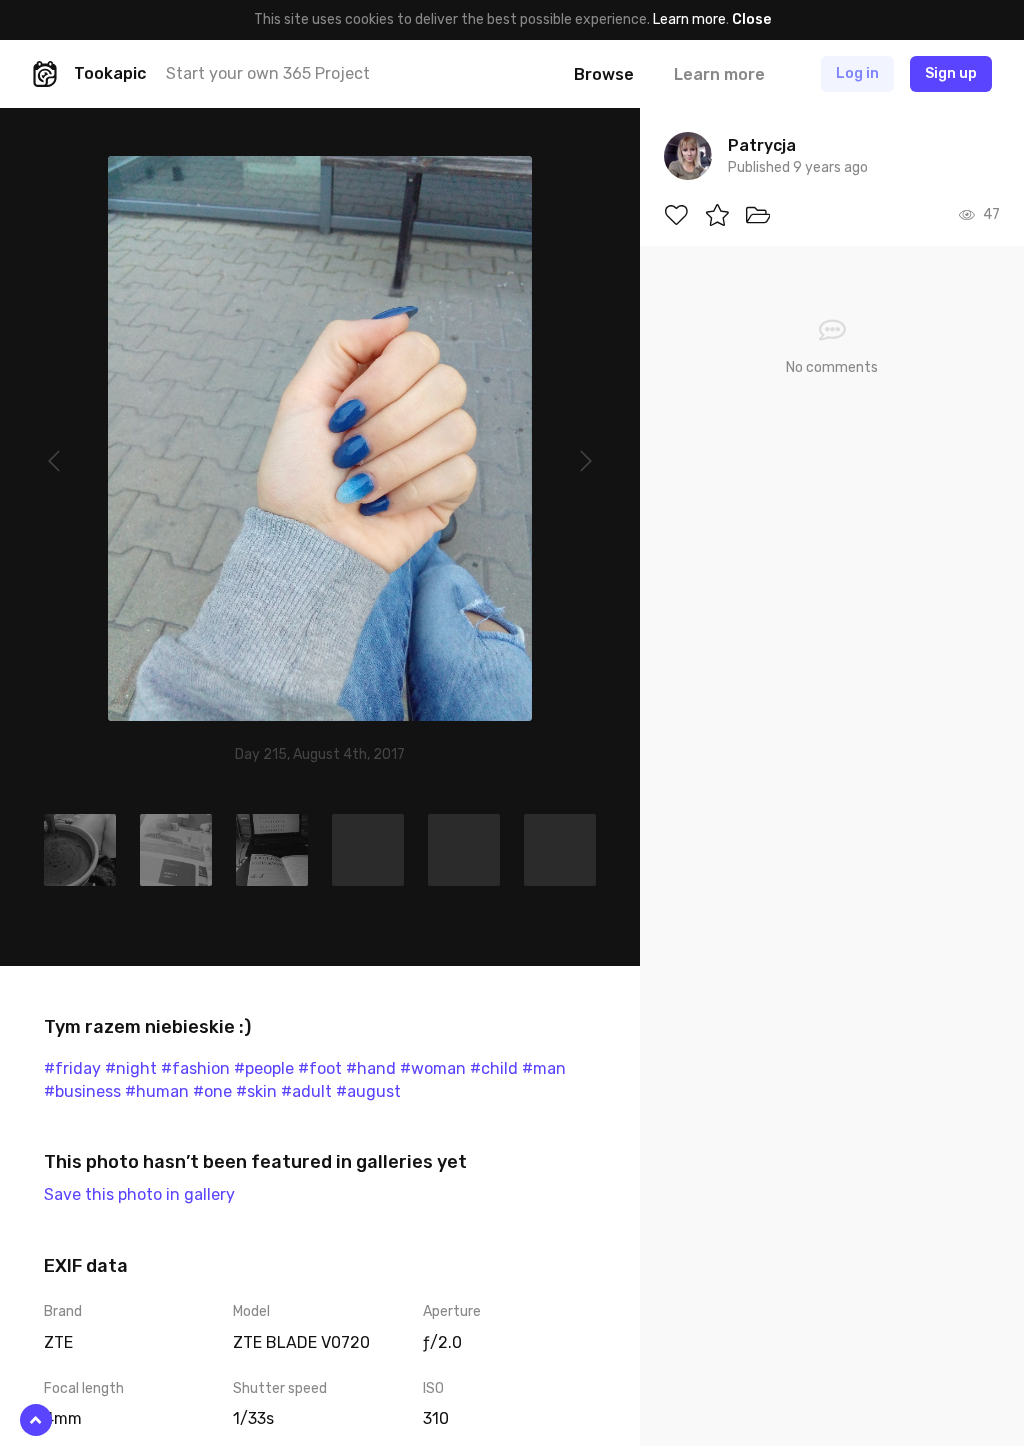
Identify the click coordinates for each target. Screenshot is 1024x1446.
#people (264, 1068)
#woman (433, 1068)
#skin (256, 1091)
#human (157, 1091)
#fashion (195, 1068)
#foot (320, 1068)
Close (751, 19)
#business (82, 1091)
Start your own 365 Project (268, 73)
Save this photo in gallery (139, 1194)
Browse (604, 74)
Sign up (951, 73)
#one (212, 1091)
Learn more (689, 19)
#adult (306, 1091)
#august (368, 1091)
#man (544, 1068)
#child (494, 1068)
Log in (857, 73)
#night (131, 1068)
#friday (72, 1068)
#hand (371, 1068)
